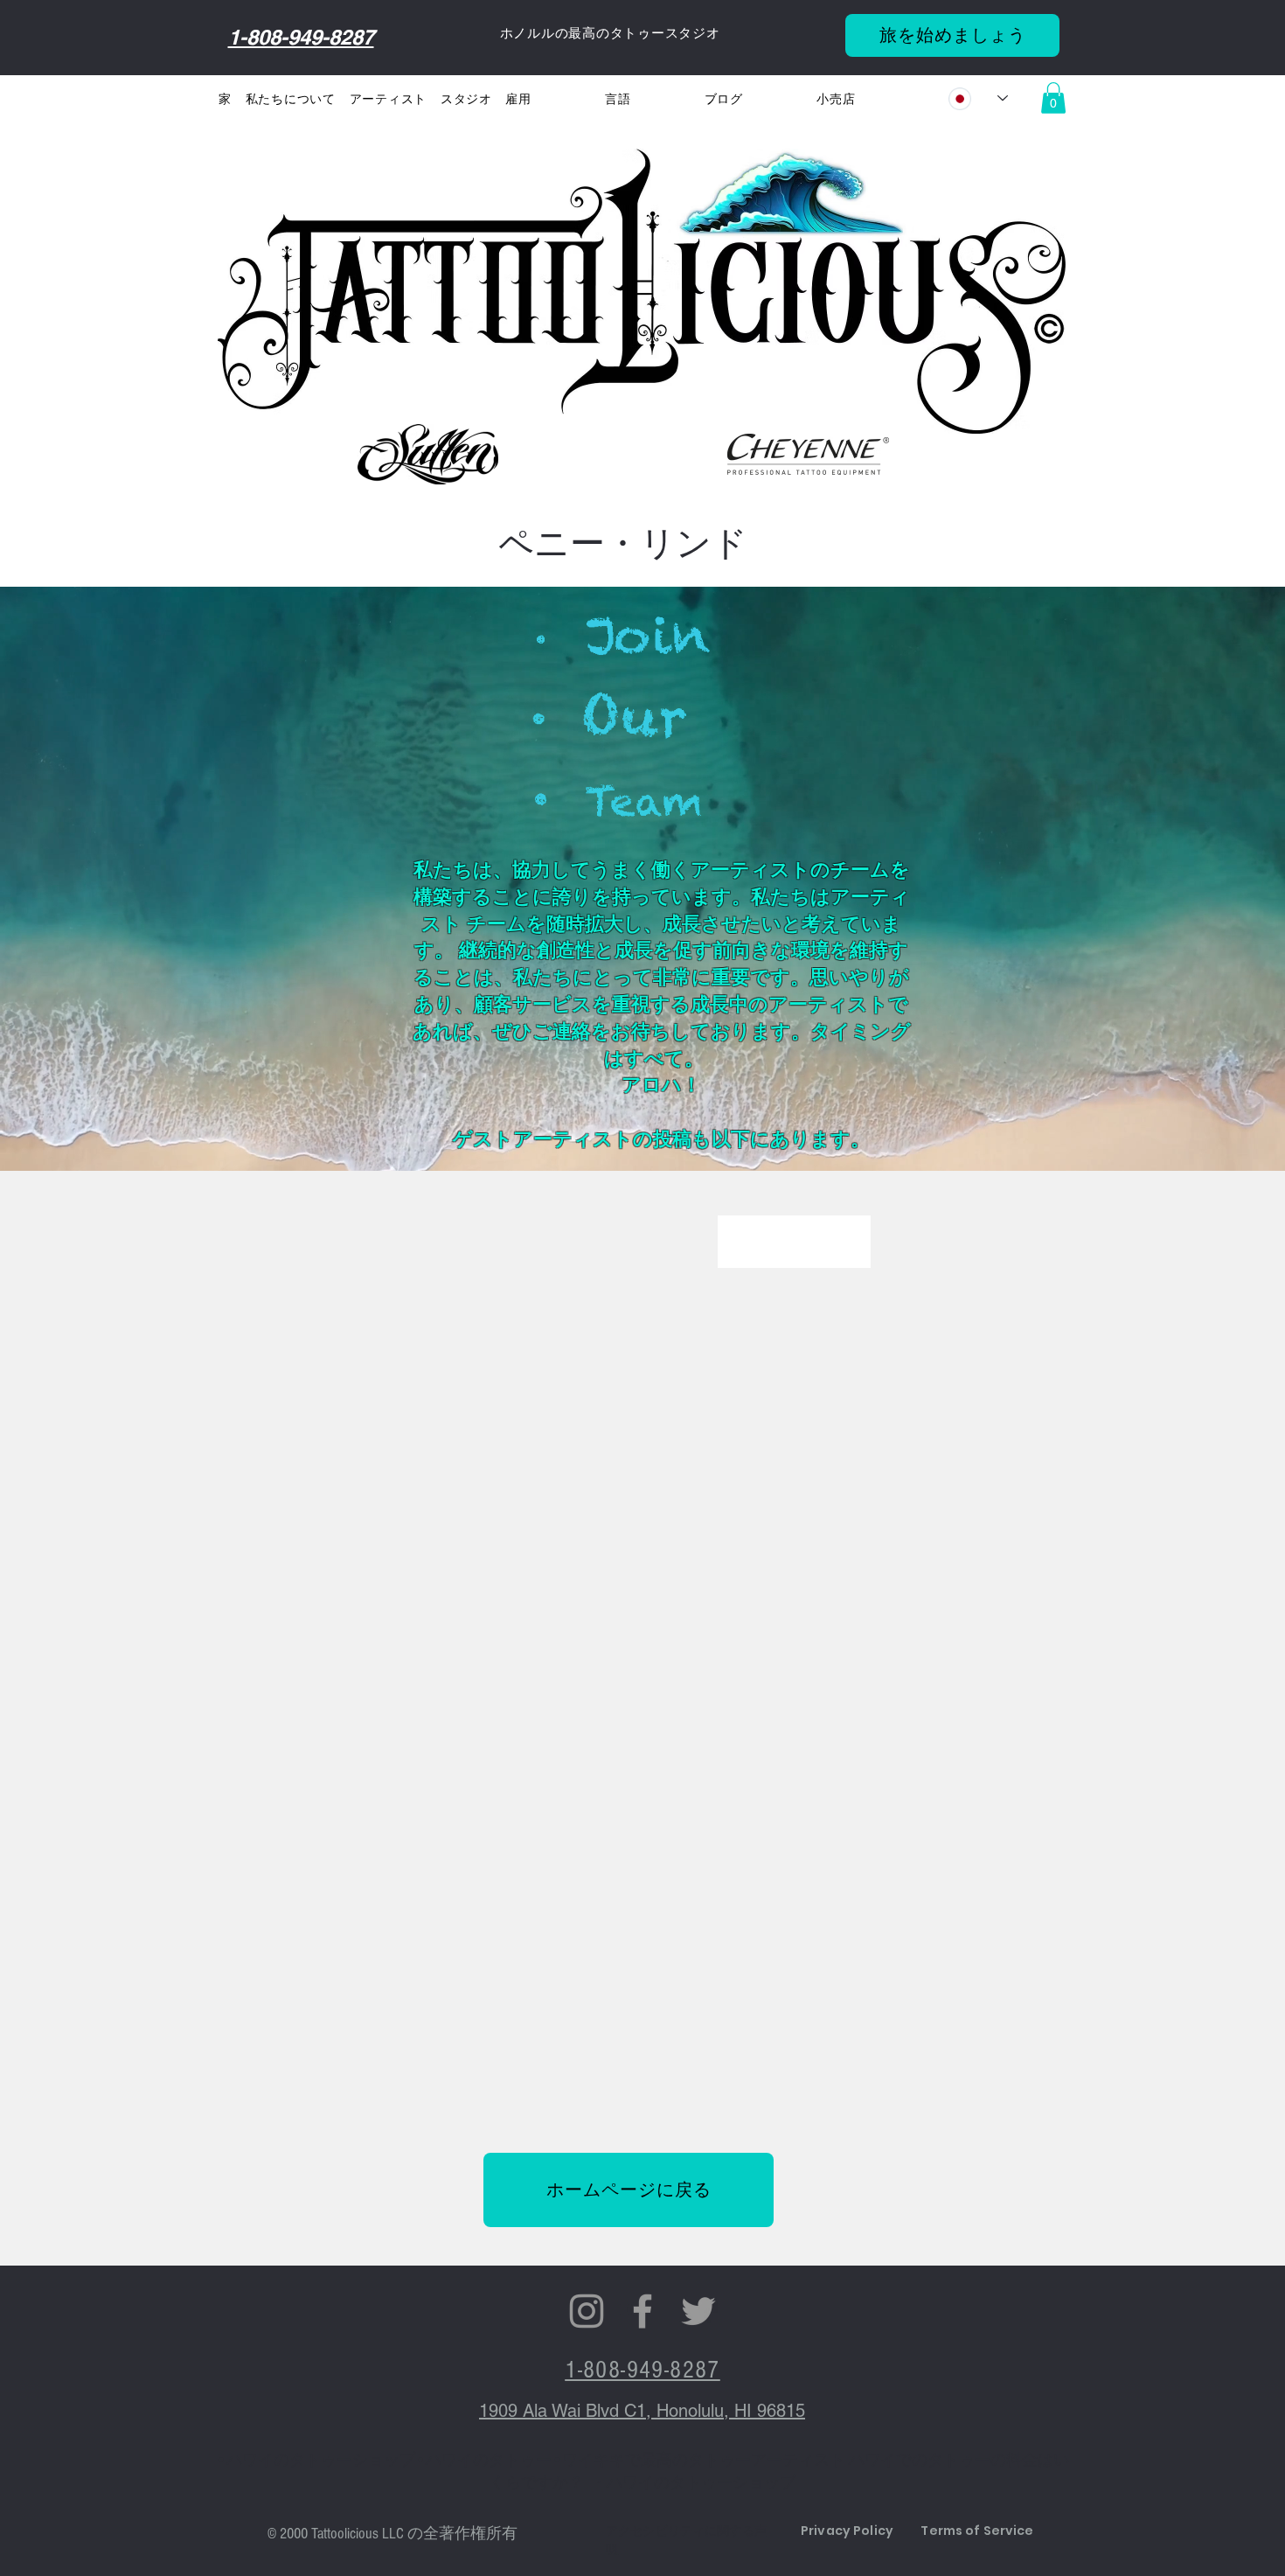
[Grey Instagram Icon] (587, 2311)
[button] (391, 100)
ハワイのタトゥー (489, 2460)
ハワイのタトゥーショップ (321, 2460)
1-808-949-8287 (301, 37)
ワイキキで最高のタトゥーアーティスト (704, 2460)
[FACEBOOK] (642, 2311)
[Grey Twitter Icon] (698, 2311)
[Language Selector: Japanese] (978, 98)
